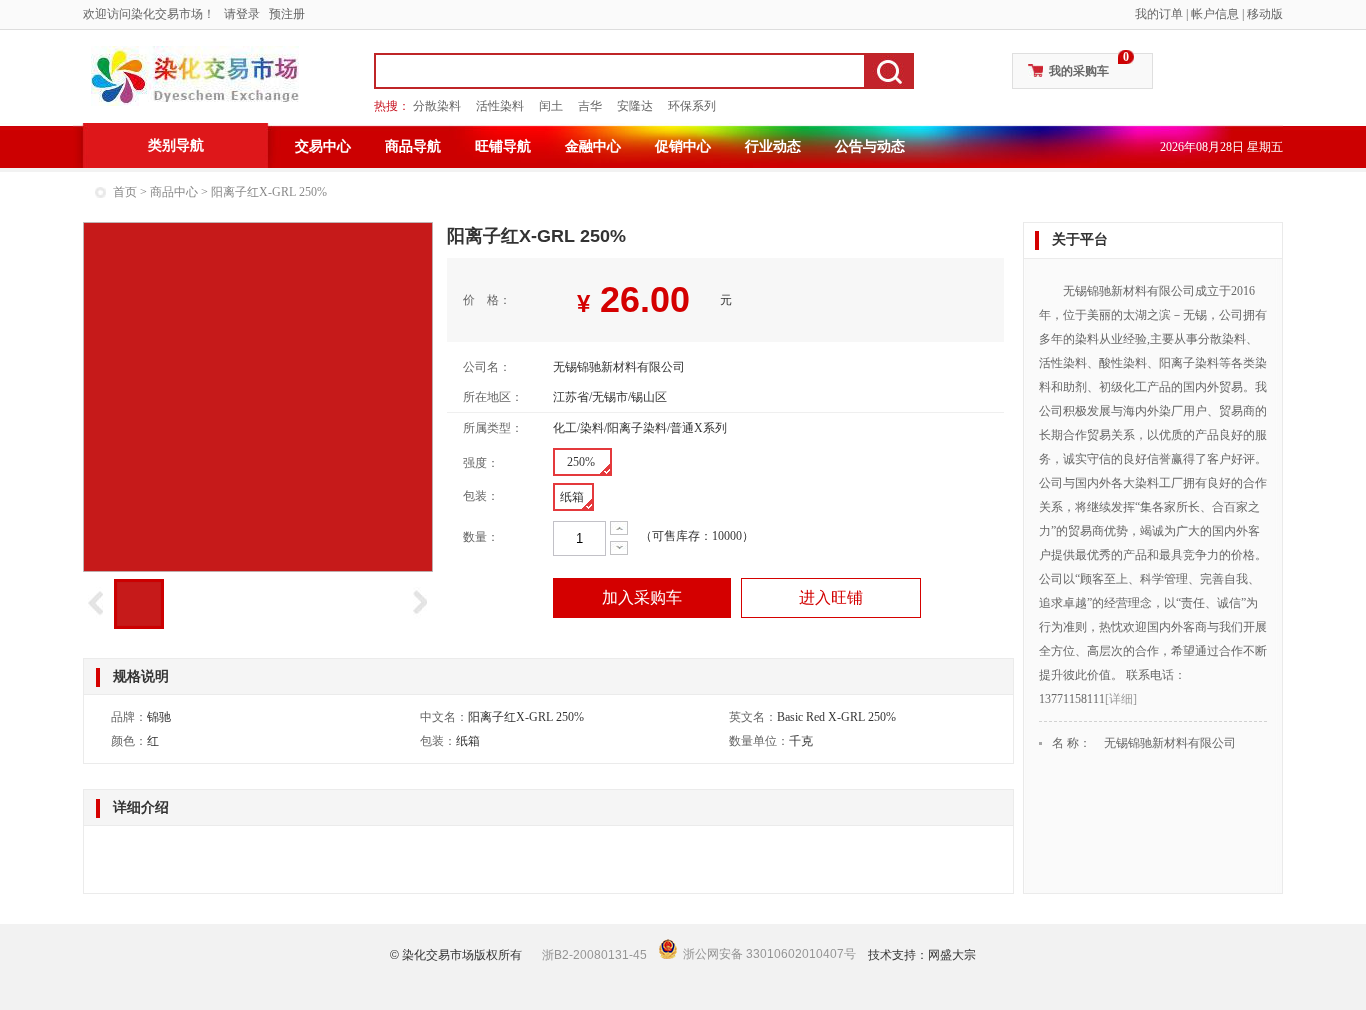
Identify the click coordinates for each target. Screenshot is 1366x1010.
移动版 (1265, 14)
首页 (125, 192)
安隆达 (635, 106)
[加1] (619, 528)
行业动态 (773, 146)
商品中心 (174, 192)
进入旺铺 (831, 597)
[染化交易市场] (195, 76)
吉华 (590, 106)
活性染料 (500, 106)
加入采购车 (642, 597)
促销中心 (683, 146)
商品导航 (413, 146)
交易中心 (323, 146)
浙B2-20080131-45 (594, 955)
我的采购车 (1079, 71)
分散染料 (437, 106)
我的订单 (1159, 14)
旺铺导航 (503, 146)
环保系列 (692, 106)
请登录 (242, 14)
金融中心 (593, 146)
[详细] (1121, 699)
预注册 (287, 14)
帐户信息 (1215, 14)
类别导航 (176, 145)
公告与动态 (870, 146)
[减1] (619, 548)
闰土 (551, 106)
